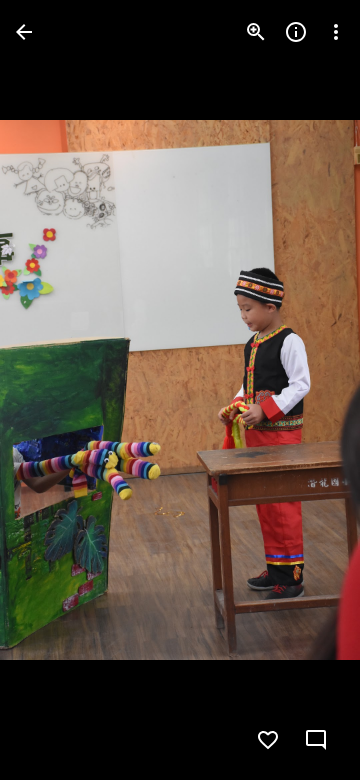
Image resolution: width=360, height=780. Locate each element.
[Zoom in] (256, 32)
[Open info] (296, 32)
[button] (56, 390)
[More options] (336, 32)
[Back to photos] (24, 32)
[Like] (268, 740)
